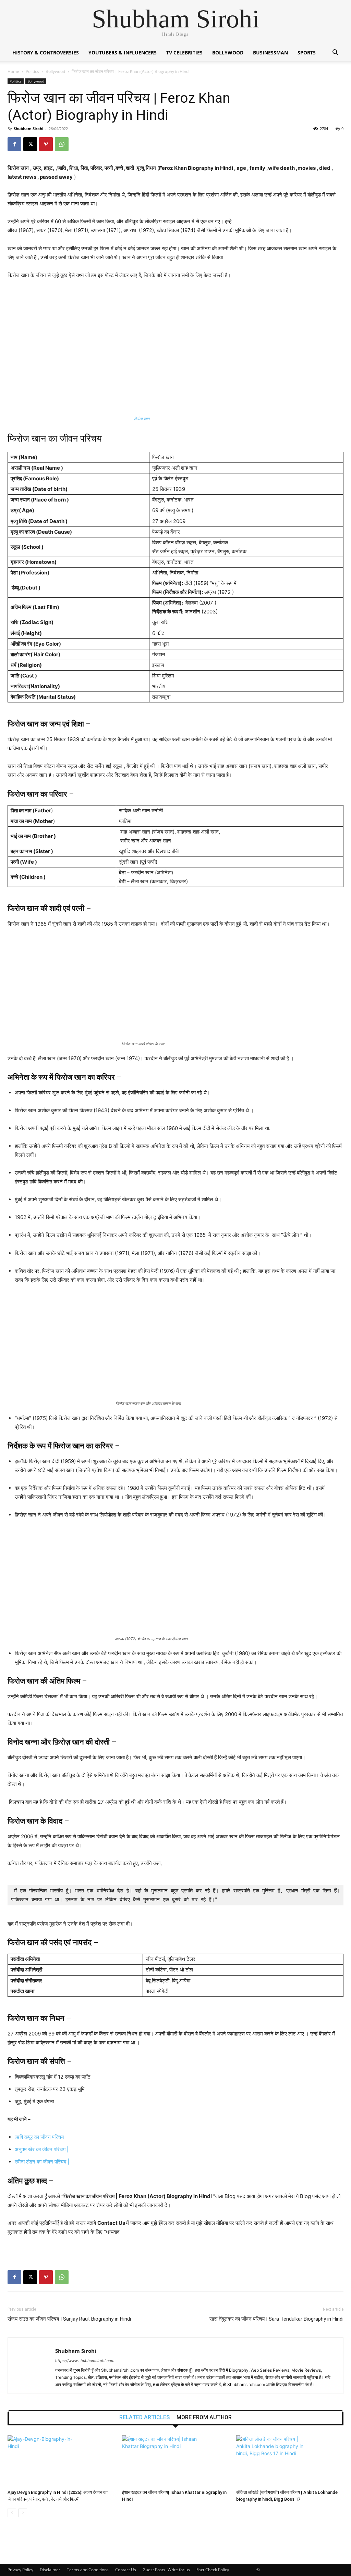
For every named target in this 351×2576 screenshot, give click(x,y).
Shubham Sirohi (28, 129)
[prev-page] (12, 2513)
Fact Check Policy (213, 2570)
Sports (307, 53)
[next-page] (23, 2513)
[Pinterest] (46, 144)
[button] (335, 53)
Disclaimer (50, 2570)
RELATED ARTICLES (144, 2418)
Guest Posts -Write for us (166, 2570)
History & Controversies (46, 53)
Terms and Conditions (88, 2570)
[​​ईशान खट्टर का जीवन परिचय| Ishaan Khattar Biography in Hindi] (176, 2461)
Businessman (270, 53)
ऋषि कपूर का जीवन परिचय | (41, 2137)
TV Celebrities (184, 53)
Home (13, 71)
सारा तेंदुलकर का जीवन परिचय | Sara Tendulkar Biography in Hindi (276, 2319)
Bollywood (228, 53)
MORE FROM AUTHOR (204, 2418)
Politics (32, 71)
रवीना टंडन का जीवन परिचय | (42, 2162)
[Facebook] (14, 144)
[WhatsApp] (62, 144)
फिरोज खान (142, 419)
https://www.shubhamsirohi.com (85, 2361)
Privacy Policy (20, 2570)
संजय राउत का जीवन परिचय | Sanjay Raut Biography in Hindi (69, 2319)
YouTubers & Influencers (123, 53)
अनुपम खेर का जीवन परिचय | (42, 2149)
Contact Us (126, 2570)
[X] (30, 144)
